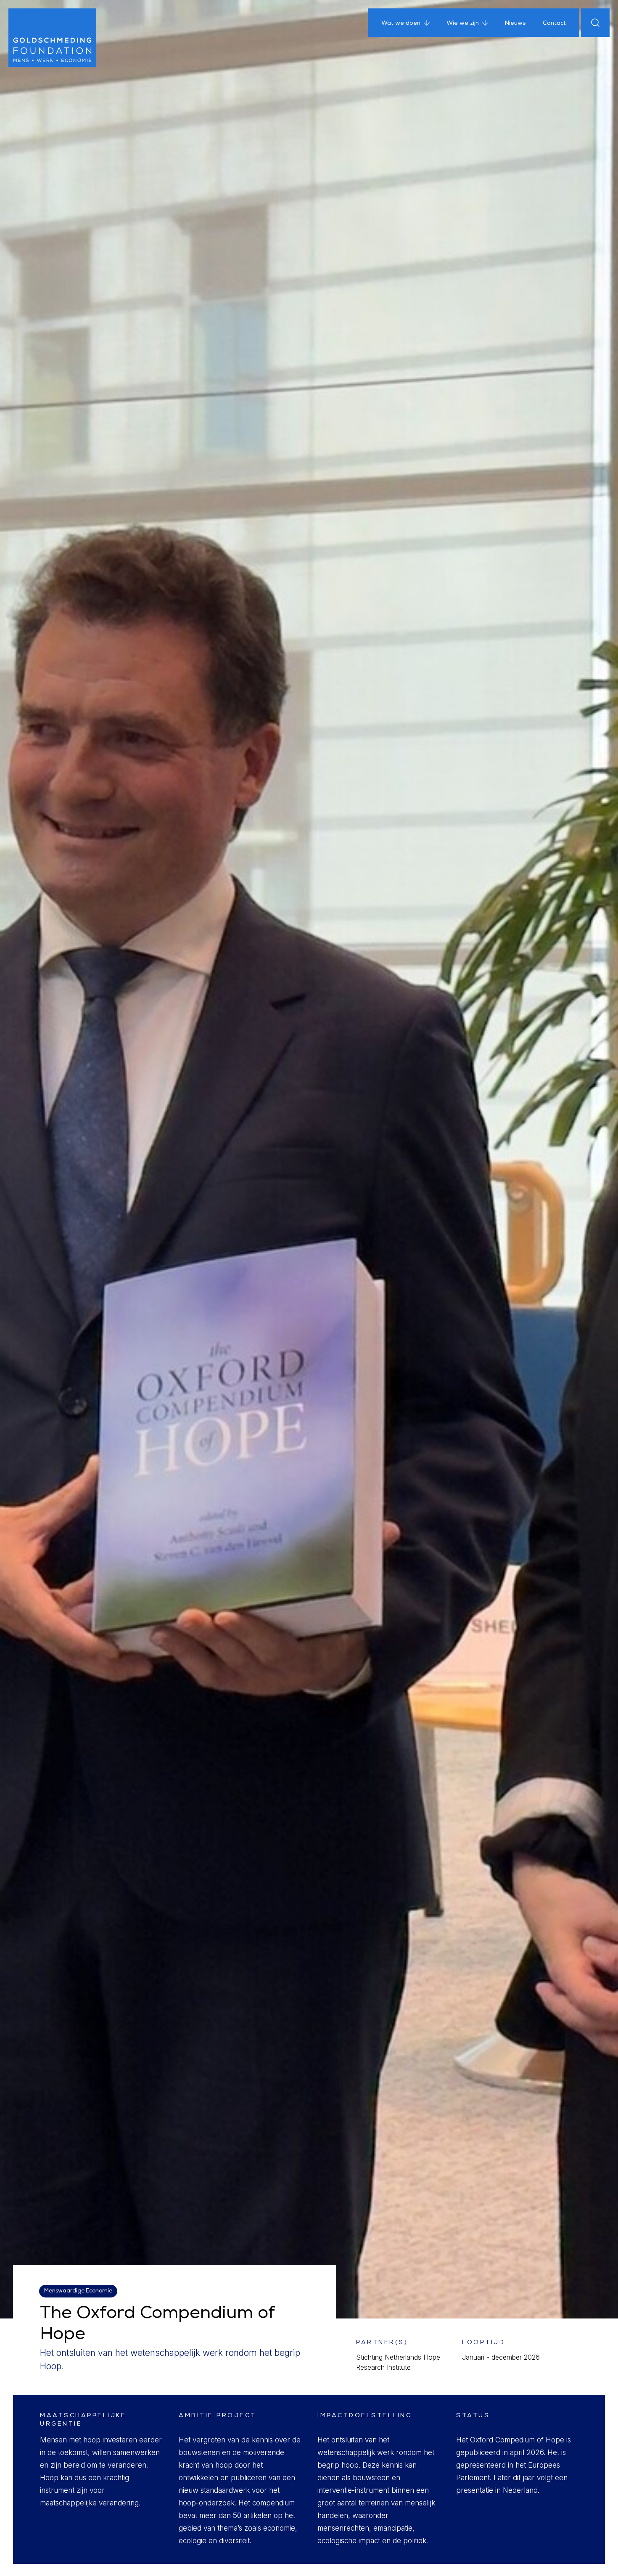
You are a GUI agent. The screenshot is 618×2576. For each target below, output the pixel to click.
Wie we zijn (463, 24)
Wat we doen (401, 24)
